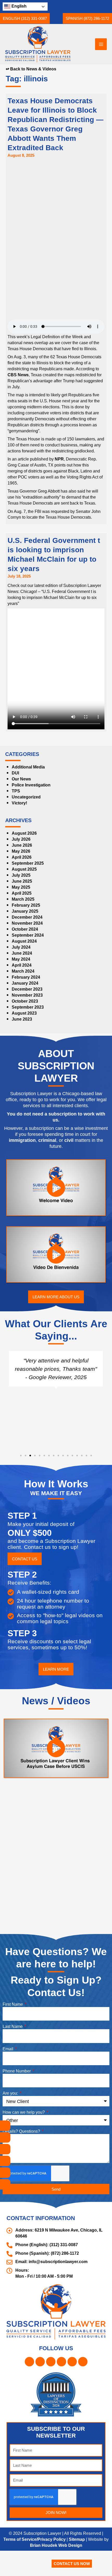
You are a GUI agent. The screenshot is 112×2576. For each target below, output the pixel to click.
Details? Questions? (22, 2163)
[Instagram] (5, 2137)
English (18, 6)
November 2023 (28, 1019)
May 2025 (21, 911)
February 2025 (26, 929)
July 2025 (21, 899)
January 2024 (25, 1007)
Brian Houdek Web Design (59, 2570)
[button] (26, 18)
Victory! (20, 827)
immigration (46, 1164)
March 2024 (24, 995)
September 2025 (28, 887)
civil (97, 1164)
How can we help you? (25, 2144)
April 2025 (22, 917)
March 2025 (24, 923)
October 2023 (25, 1025)
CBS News (44, 381)
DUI (15, 797)
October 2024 (25, 953)
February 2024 (26, 1001)
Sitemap (80, 2564)
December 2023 (27, 1013)
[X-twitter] (5, 2149)
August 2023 (24, 1037)
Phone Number (18, 2103)
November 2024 (28, 947)
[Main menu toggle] (101, 44)
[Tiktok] (5, 2173)
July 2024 (21, 971)
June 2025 (22, 905)
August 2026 (24, 857)
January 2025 (25, 935)
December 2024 (27, 941)
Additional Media (30, 791)
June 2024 (22, 977)
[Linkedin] (5, 2161)
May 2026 (21, 875)
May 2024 (21, 983)
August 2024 (24, 965)
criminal (73, 1164)
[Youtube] (5, 2184)
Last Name (14, 2059)
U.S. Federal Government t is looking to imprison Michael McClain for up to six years (55, 578)
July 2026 (21, 863)
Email (8, 2081)
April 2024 (22, 989)
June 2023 (22, 1043)
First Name (14, 2036)
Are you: (11, 2125)
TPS (15, 815)
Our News (22, 803)
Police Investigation (32, 809)
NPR (63, 471)
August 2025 (24, 893)
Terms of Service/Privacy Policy (35, 2564)
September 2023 (28, 1031)
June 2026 (22, 869)
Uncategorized (27, 821)
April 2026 (22, 881)
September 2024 (28, 959)
